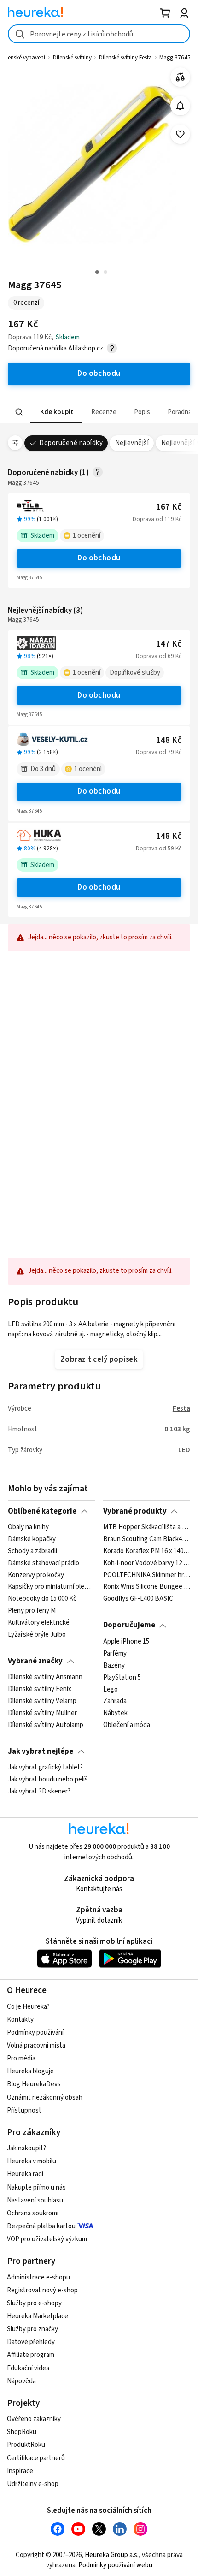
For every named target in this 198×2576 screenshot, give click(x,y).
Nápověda (21, 2381)
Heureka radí (25, 2174)
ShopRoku (22, 2432)
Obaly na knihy (28, 1527)
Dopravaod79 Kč (159, 752)
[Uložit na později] (180, 134)
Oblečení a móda (127, 1725)
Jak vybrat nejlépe (41, 1751)
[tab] (56, 412)
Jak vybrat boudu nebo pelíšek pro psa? (51, 1780)
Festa (181, 1409)
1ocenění (87, 536)
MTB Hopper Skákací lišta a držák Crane (147, 1527)
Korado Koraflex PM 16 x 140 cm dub (147, 1551)
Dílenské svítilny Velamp (42, 1701)
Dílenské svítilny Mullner (42, 1713)
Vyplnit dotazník (99, 1920)
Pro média (21, 2058)
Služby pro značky (32, 2329)
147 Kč (169, 644)
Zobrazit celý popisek (99, 1359)
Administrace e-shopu (38, 2277)
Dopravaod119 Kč (157, 519)
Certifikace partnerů (36, 2458)
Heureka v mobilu (32, 2161)
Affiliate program (31, 2355)
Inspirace (20, 2471)
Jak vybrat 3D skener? (39, 1792)
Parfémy (115, 1654)
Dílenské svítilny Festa (125, 58)
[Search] (19, 412)
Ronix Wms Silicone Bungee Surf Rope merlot (147, 1587)
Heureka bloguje (30, 2071)
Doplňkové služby (135, 673)
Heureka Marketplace (38, 2316)
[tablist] (99, 412)
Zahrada (115, 1701)
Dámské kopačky (32, 1539)
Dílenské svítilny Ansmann (45, 1677)
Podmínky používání (35, 2033)
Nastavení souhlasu (35, 2200)
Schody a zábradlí (32, 1551)
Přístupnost (24, 2110)
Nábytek (115, 1713)
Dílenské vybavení (23, 58)
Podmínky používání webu (115, 2565)
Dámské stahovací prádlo (44, 1563)
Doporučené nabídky (71, 443)
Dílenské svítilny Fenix (40, 1689)
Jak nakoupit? (26, 2148)
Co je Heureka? (28, 2007)
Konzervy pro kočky (36, 1575)
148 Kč (169, 740)
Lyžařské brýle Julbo (37, 1635)
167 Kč (169, 507)
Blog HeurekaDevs (34, 2084)
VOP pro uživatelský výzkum (47, 2239)
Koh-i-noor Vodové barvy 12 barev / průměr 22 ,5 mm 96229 (147, 1563)
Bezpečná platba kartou (41, 2226)
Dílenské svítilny (72, 58)
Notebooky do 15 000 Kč (42, 1599)
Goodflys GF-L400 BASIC (138, 1599)
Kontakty (20, 2020)
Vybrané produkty (135, 1511)
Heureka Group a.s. (112, 2555)
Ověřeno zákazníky (34, 2419)
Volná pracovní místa (36, 2045)
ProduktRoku (26, 2445)
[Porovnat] (180, 77)
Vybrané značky (35, 1661)
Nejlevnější (132, 443)
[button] (56, 412)
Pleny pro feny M (32, 1611)
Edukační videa (28, 2368)
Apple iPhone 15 (126, 1642)
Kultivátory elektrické (39, 1623)
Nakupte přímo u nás (36, 2187)
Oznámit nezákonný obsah (45, 2098)
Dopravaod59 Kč (159, 849)
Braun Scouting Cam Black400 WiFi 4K (147, 1539)
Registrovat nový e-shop (42, 2290)
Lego (111, 1689)
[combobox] (99, 34)
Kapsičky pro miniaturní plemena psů (51, 1587)
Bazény (114, 1665)
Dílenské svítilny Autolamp (46, 1725)
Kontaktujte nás (99, 1889)
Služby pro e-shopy (34, 2303)
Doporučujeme (129, 1625)
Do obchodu (99, 558)
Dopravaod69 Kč (159, 656)
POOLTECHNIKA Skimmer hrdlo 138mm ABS (147, 1575)
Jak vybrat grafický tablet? (45, 1768)
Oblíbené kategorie (42, 1511)
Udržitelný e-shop (33, 2484)
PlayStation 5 (122, 1677)
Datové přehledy (31, 2342)
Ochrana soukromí (33, 2213)
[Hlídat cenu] (180, 106)
